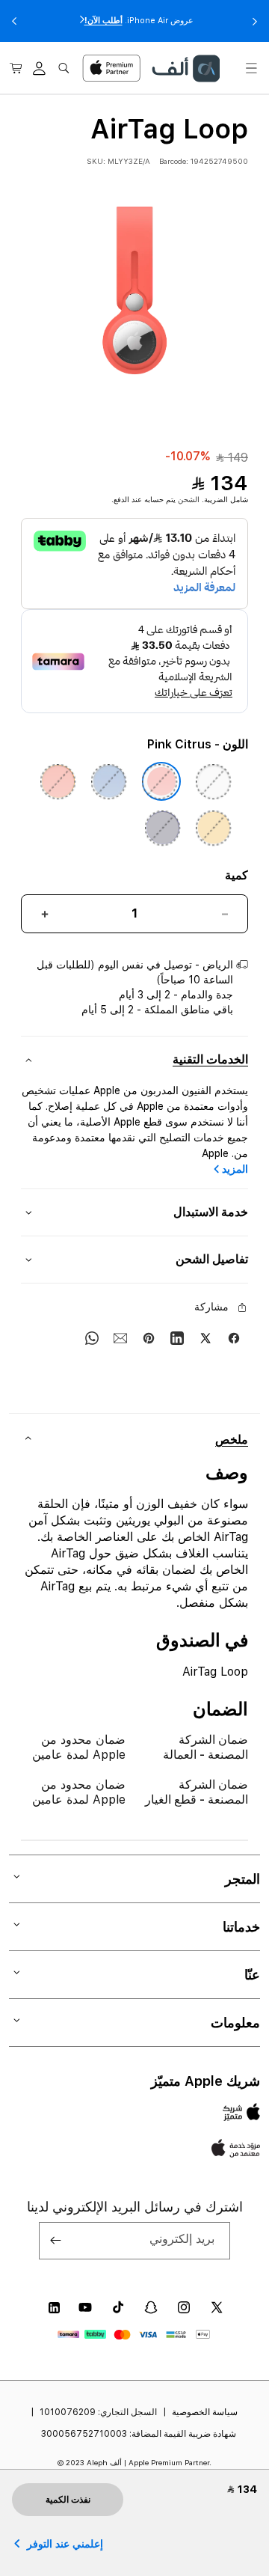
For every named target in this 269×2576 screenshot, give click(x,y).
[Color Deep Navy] (163, 828)
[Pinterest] (149, 1338)
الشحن (189, 499)
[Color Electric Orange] (58, 781)
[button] (251, 68)
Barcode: (174, 161)
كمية (236, 875)
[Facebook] (234, 1338)
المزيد (235, 1169)
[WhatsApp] (92, 1338)
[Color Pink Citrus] (161, 781)
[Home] (185, 68)
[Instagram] (184, 2307)
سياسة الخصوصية (205, 2412)
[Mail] (120, 1338)
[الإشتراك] (56, 2241)
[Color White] (214, 781)
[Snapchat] (151, 2307)
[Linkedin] (177, 1338)
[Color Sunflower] (214, 828)
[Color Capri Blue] (109, 781)
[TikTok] (118, 2307)
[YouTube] (85, 2307)
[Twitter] (205, 1338)
